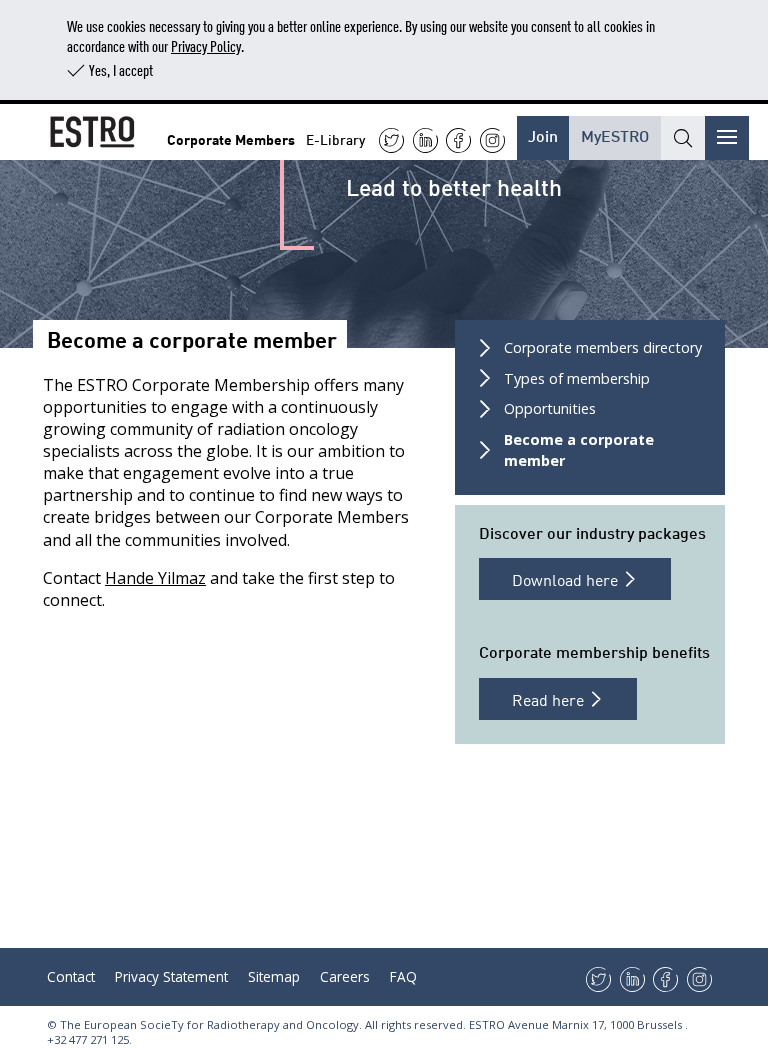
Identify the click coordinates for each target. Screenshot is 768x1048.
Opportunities (550, 408)
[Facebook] (458, 140)
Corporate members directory (603, 347)
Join (543, 134)
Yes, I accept (121, 69)
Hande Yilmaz (155, 578)
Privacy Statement (171, 976)
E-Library (335, 138)
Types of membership (577, 378)
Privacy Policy (206, 45)
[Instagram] (492, 140)
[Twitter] (391, 140)
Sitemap (274, 976)
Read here (550, 699)
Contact (71, 976)
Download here (567, 579)
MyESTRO (615, 134)
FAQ (403, 976)
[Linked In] (425, 140)
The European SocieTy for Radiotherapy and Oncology (209, 1024)
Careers (345, 976)
